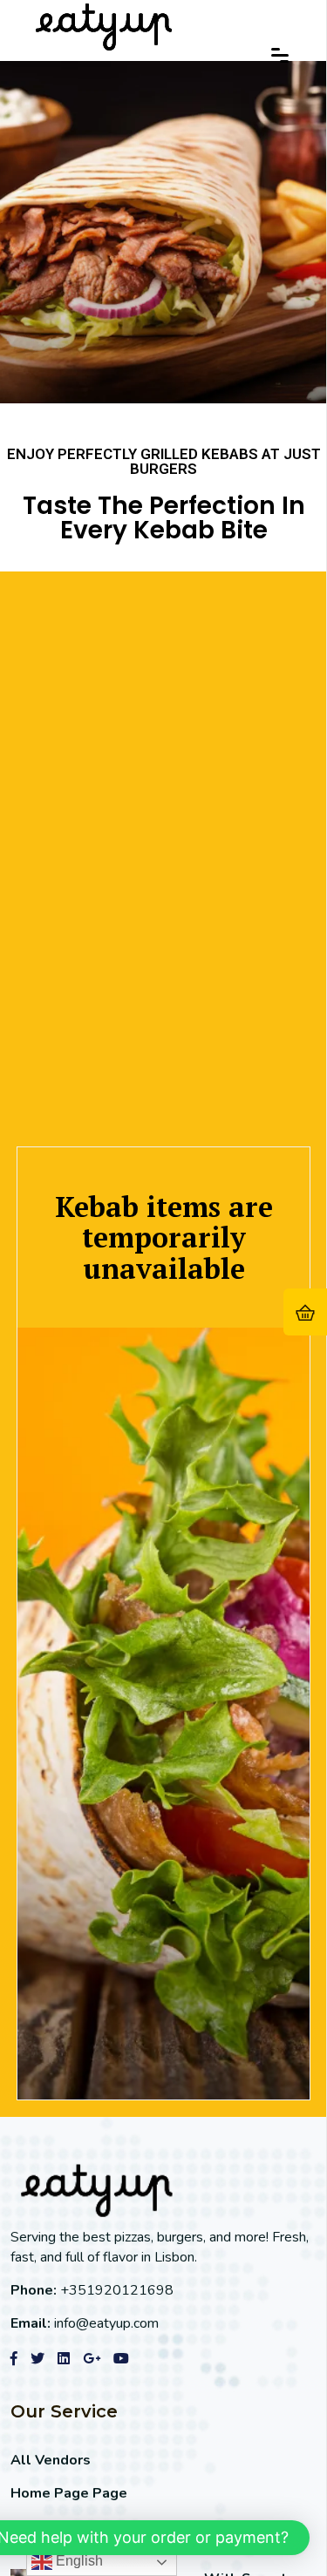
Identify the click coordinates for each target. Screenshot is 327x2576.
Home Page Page (69, 2493)
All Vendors (51, 2460)
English (78, 2561)
